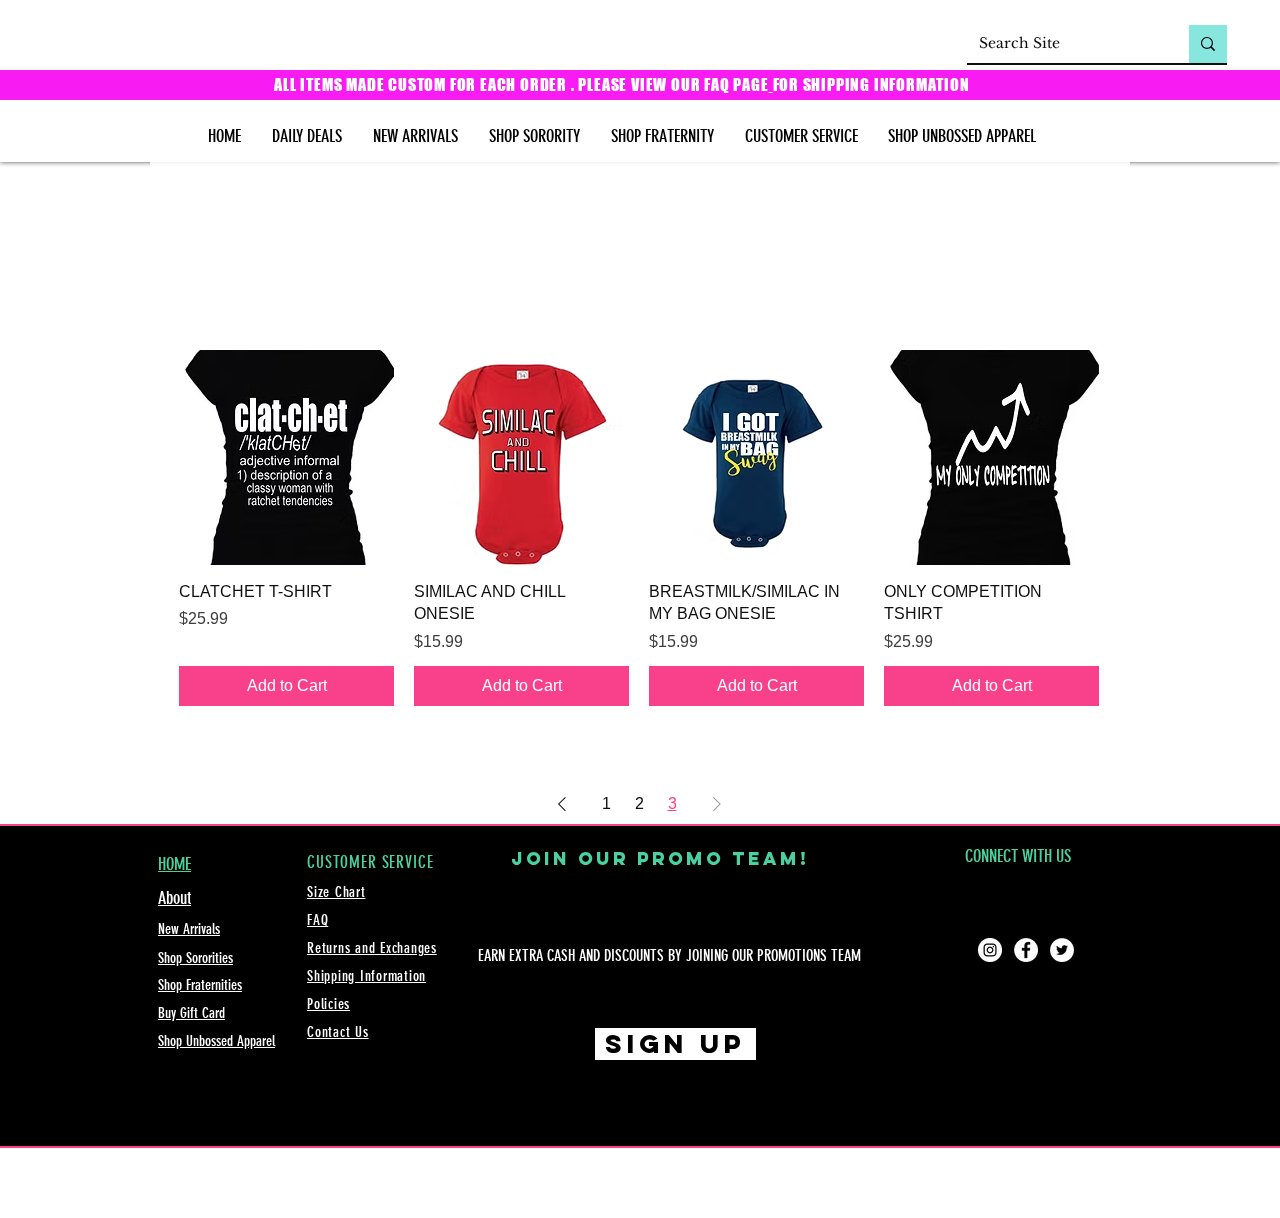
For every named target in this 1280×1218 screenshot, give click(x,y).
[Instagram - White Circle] (990, 950)
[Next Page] (717, 804)
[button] (534, 136)
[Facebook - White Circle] (1026, 950)
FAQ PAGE (736, 84)
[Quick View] (286, 457)
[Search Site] (1208, 44)
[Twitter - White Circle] (1062, 950)
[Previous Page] (562, 804)
